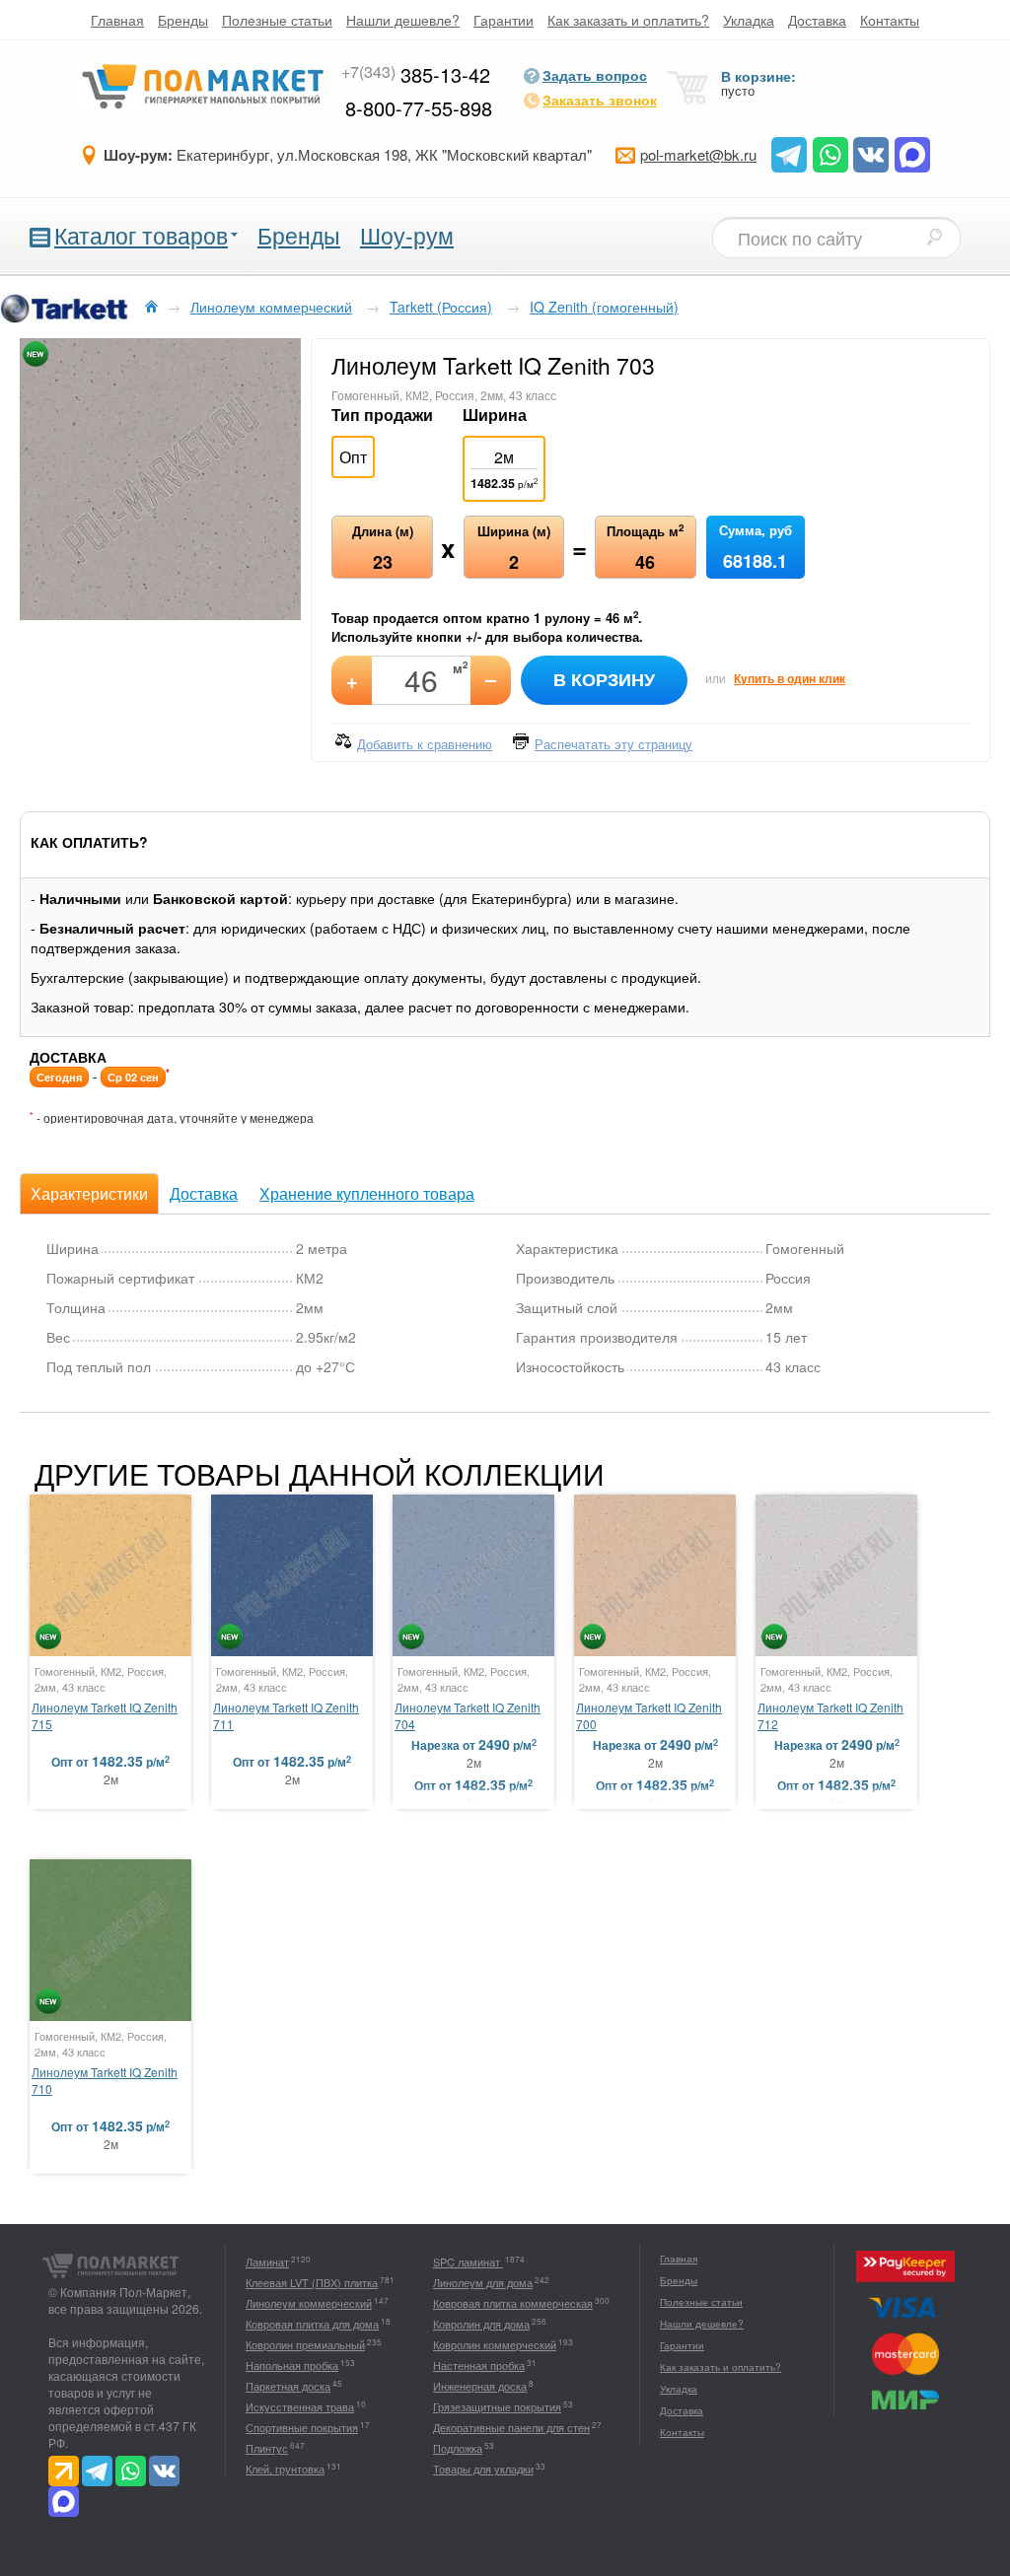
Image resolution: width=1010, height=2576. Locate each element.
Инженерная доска (480, 2386)
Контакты (890, 20)
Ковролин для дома (481, 2324)
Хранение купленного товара (367, 1193)
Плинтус (267, 2448)
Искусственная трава (300, 2406)
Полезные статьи (277, 20)
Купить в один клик (790, 678)
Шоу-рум (407, 235)
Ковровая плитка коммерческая (513, 2303)
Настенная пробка (479, 2365)
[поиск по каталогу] (934, 237)
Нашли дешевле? (403, 20)
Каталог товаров (141, 235)
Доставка (817, 20)
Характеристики (89, 1193)
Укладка (749, 20)
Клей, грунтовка (285, 2469)
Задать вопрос (595, 75)
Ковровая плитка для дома (312, 2324)
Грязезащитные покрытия (497, 2406)
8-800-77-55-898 (419, 108)
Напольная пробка (292, 2365)
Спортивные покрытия (302, 2427)
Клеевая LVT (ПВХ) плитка (312, 2282)
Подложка (458, 2448)
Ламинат (267, 2262)
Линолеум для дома (483, 2282)
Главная (117, 20)
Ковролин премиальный (305, 2344)
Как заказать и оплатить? (628, 20)
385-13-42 (416, 74)
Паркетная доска (288, 2386)
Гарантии (504, 20)
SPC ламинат (468, 2262)
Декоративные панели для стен (511, 2427)
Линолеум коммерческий (309, 2303)
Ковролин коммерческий (495, 2344)
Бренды (183, 20)
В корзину (604, 679)
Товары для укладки (483, 2469)
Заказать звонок (600, 100)
